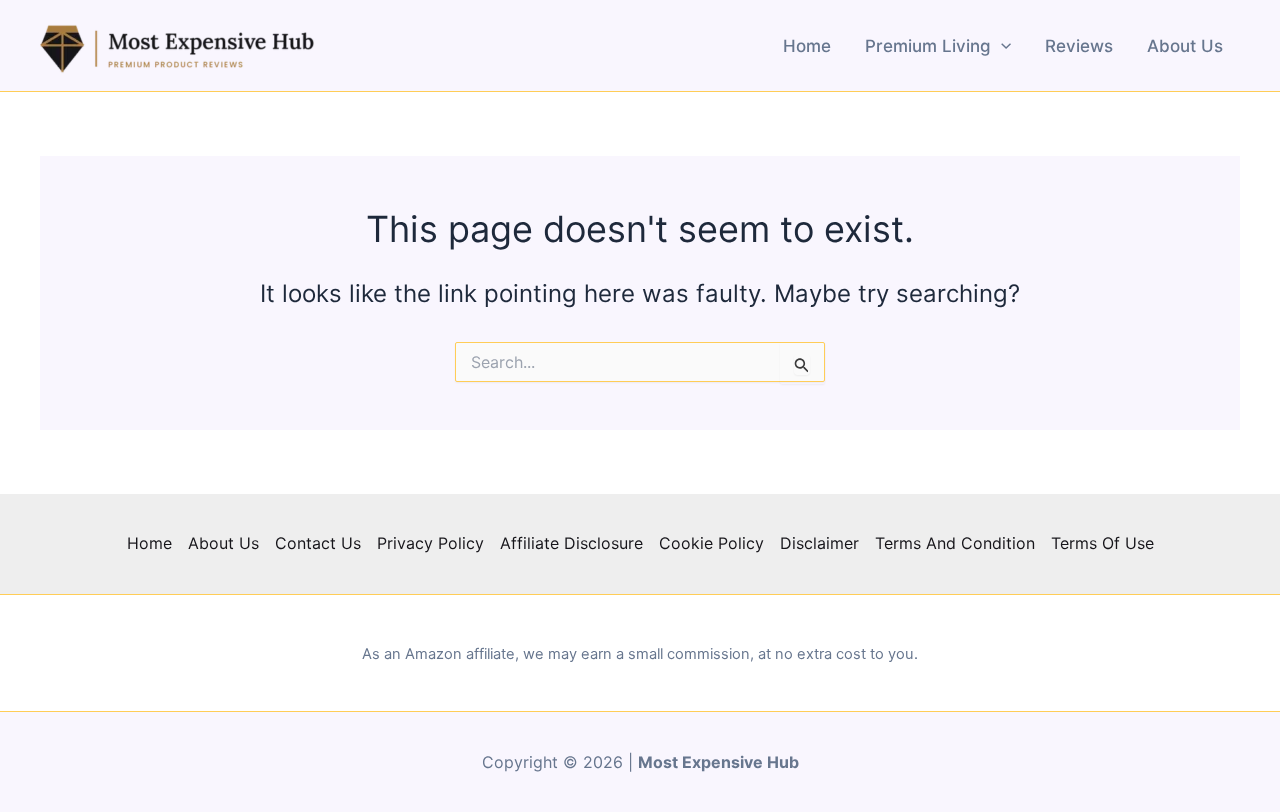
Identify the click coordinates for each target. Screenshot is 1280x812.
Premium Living (928, 46)
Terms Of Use (1102, 543)
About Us (1185, 46)
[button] (1001, 46)
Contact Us (318, 543)
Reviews (1079, 46)
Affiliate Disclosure (571, 543)
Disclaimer (819, 543)
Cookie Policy (711, 543)
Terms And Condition (955, 543)
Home (807, 46)
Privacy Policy (430, 543)
